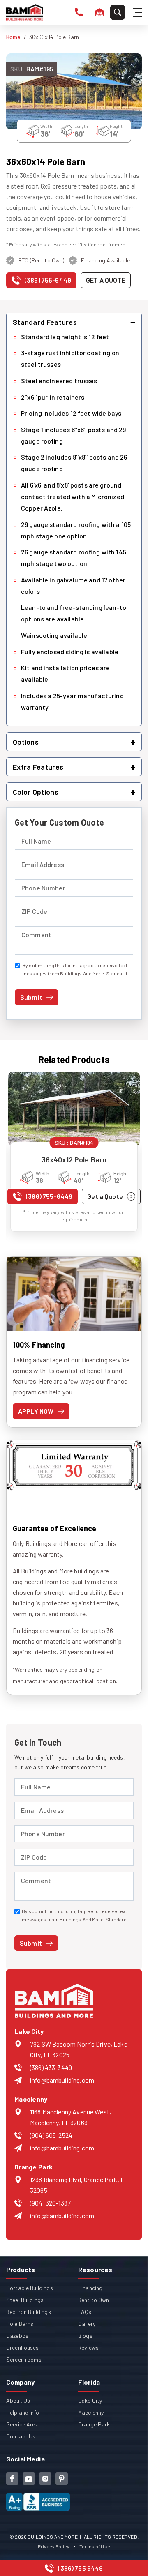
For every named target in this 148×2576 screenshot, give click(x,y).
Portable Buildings (30, 2288)
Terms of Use (95, 2546)
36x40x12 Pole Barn (74, 1159)
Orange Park (94, 2424)
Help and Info (23, 2412)
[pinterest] (62, 2479)
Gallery (87, 2324)
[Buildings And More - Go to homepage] (25, 12)
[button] (74, 322)
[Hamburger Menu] (139, 13)
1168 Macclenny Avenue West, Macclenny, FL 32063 (71, 2117)
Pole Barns (20, 2324)
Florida (89, 2382)
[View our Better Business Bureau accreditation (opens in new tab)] (38, 2499)
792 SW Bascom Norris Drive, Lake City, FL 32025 (79, 2049)
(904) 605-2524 (51, 2135)
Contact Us (21, 2436)
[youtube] (29, 2479)
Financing (90, 2288)
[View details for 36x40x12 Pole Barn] (74, 1109)
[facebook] (12, 2479)
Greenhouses (23, 2347)
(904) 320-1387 (50, 2203)
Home (14, 37)
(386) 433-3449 (51, 2067)
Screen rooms (24, 2359)
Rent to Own (94, 2300)
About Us (18, 2400)
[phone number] (79, 12)
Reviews (88, 2347)
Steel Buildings (25, 2300)
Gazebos (17, 2336)
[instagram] (45, 2479)
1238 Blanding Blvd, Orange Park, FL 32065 (79, 2185)
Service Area (22, 2424)
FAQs (85, 2312)
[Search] (118, 12)
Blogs (85, 2336)
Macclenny (91, 2412)
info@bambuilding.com (62, 2080)
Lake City (90, 2400)
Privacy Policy (54, 2546)
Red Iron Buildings (29, 2312)
